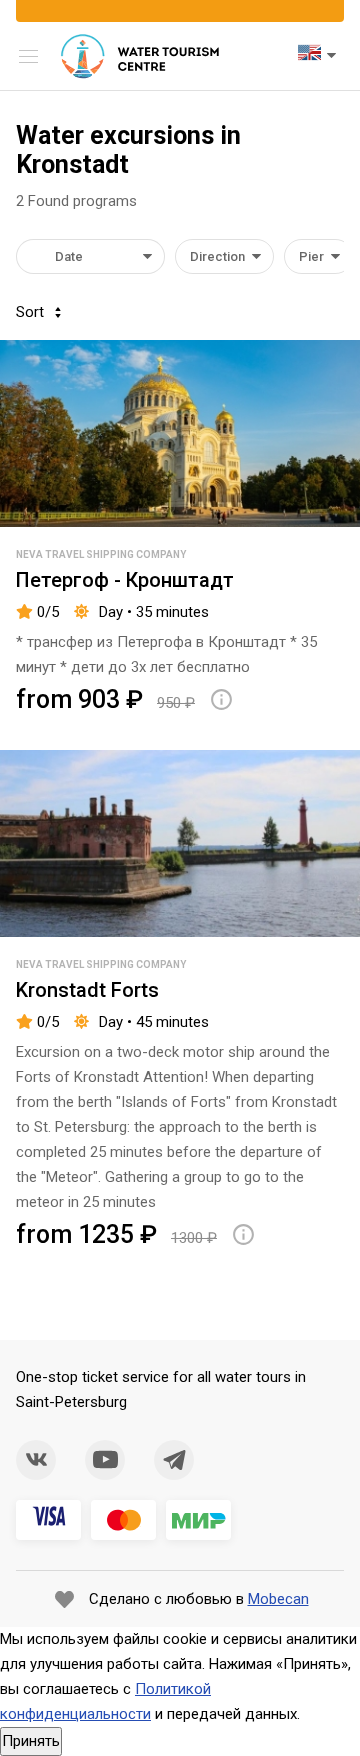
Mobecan (278, 1599)
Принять (31, 1741)
